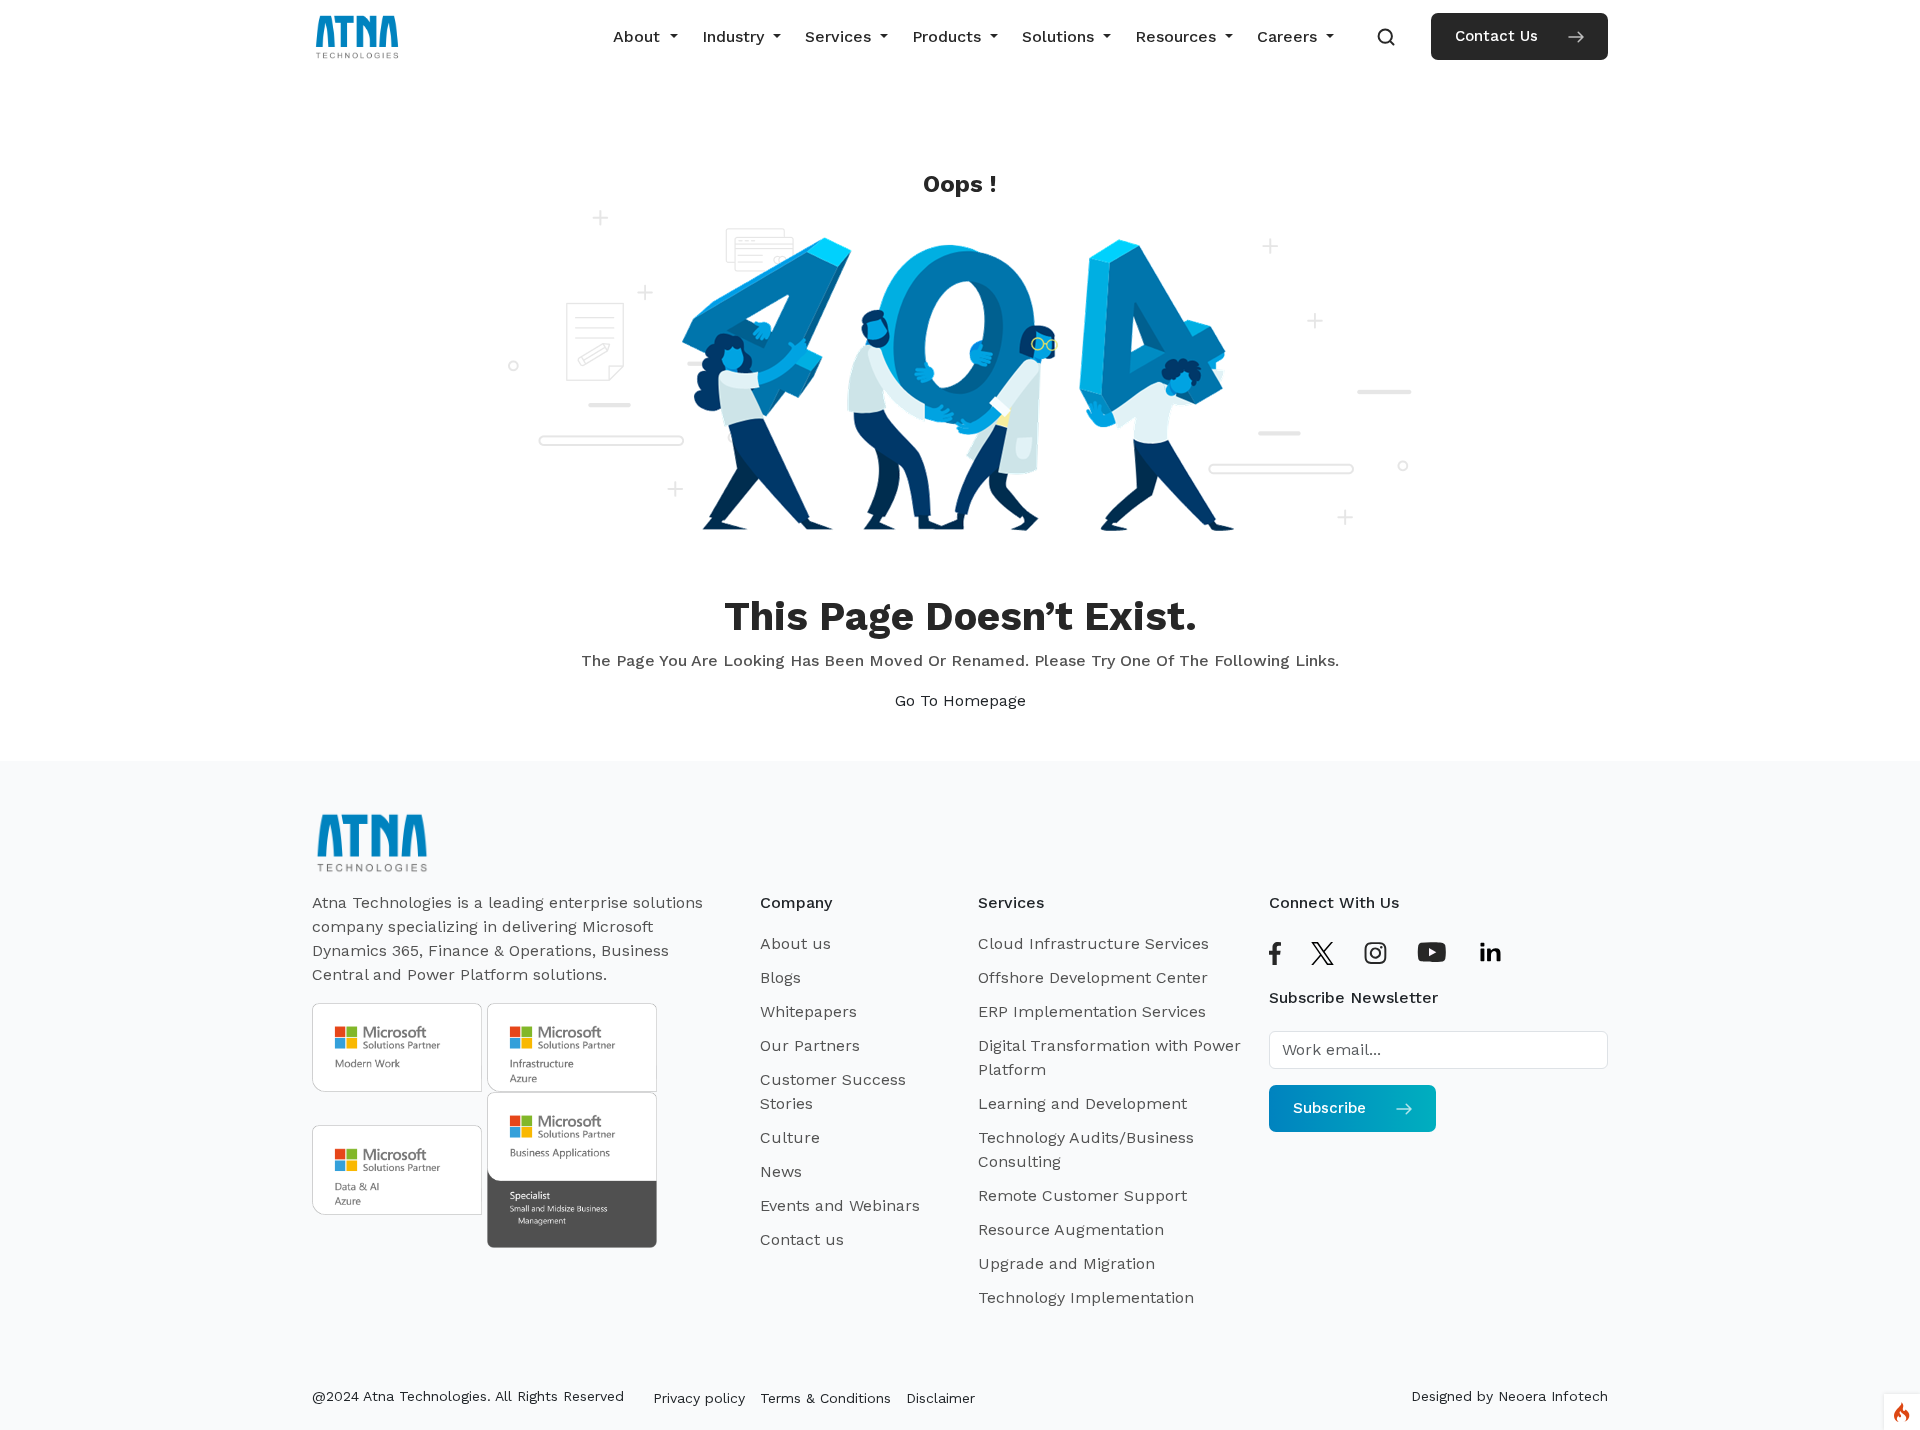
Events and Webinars (840, 1205)
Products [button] (949, 36)
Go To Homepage (960, 700)
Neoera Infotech (1553, 1396)
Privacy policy (699, 1398)
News (781, 1171)
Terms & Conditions (825, 1398)
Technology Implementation (1086, 1297)
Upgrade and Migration (1066, 1263)
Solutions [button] (1060, 36)
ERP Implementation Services (1092, 1011)
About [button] (639, 36)
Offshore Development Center (1093, 977)
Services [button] (840, 36)
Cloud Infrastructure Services (1093, 943)
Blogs (780, 977)
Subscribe (1329, 1108)
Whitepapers (808, 1011)
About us (795, 943)
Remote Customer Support (1082, 1195)
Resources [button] (1178, 36)
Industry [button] (735, 36)
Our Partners (810, 1045)
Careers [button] (1289, 36)
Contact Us (1496, 36)
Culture (790, 1137)
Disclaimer (940, 1398)
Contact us (802, 1239)
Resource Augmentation (1071, 1229)
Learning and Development (1082, 1103)
